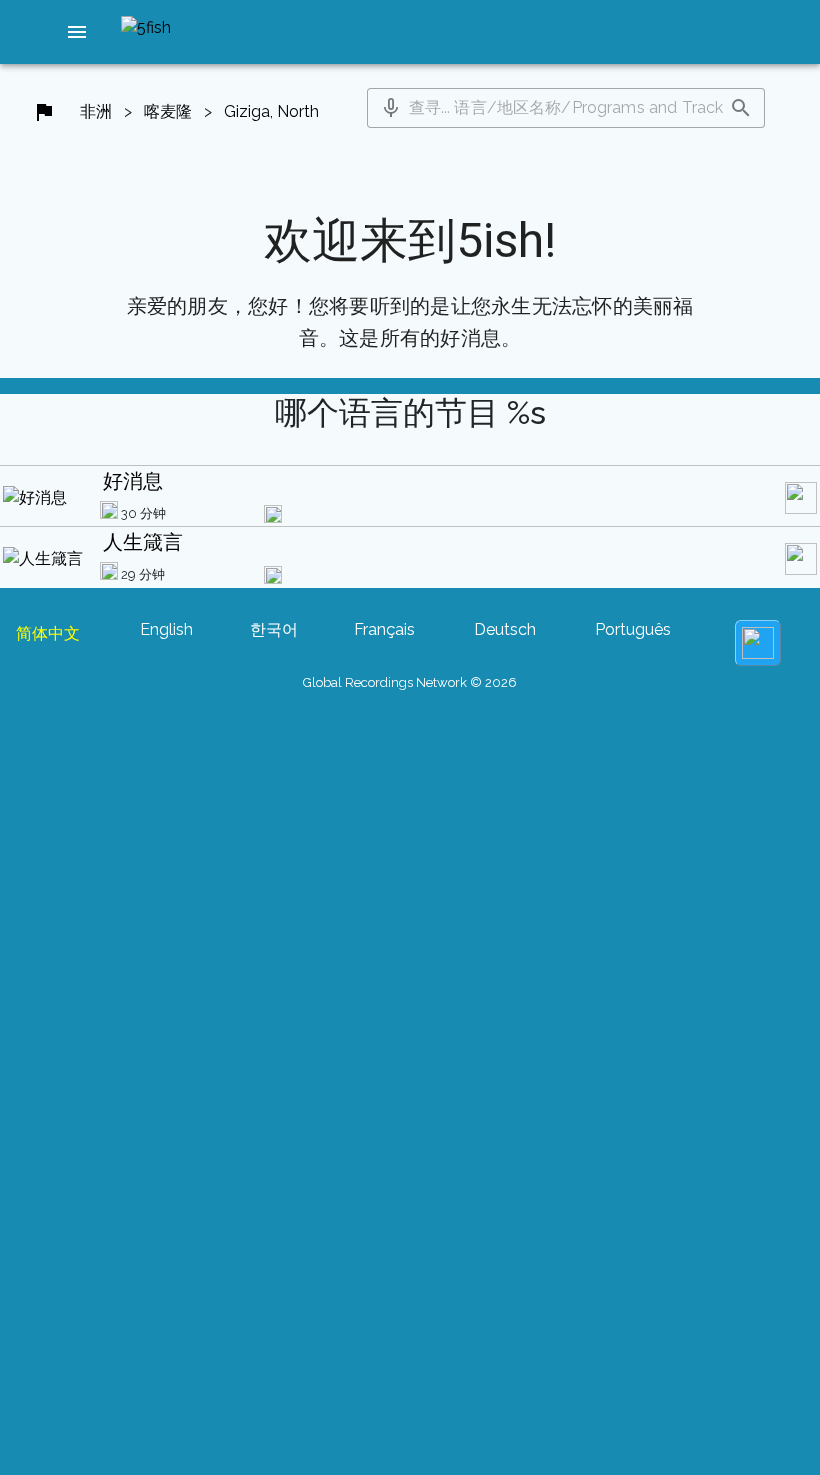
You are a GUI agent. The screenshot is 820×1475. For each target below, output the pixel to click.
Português (633, 629)
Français (384, 629)
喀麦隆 (168, 111)
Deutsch (505, 629)
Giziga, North (271, 111)
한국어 (274, 629)
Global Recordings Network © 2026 (410, 682)
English (166, 629)
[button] (77, 32)
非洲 (96, 111)
